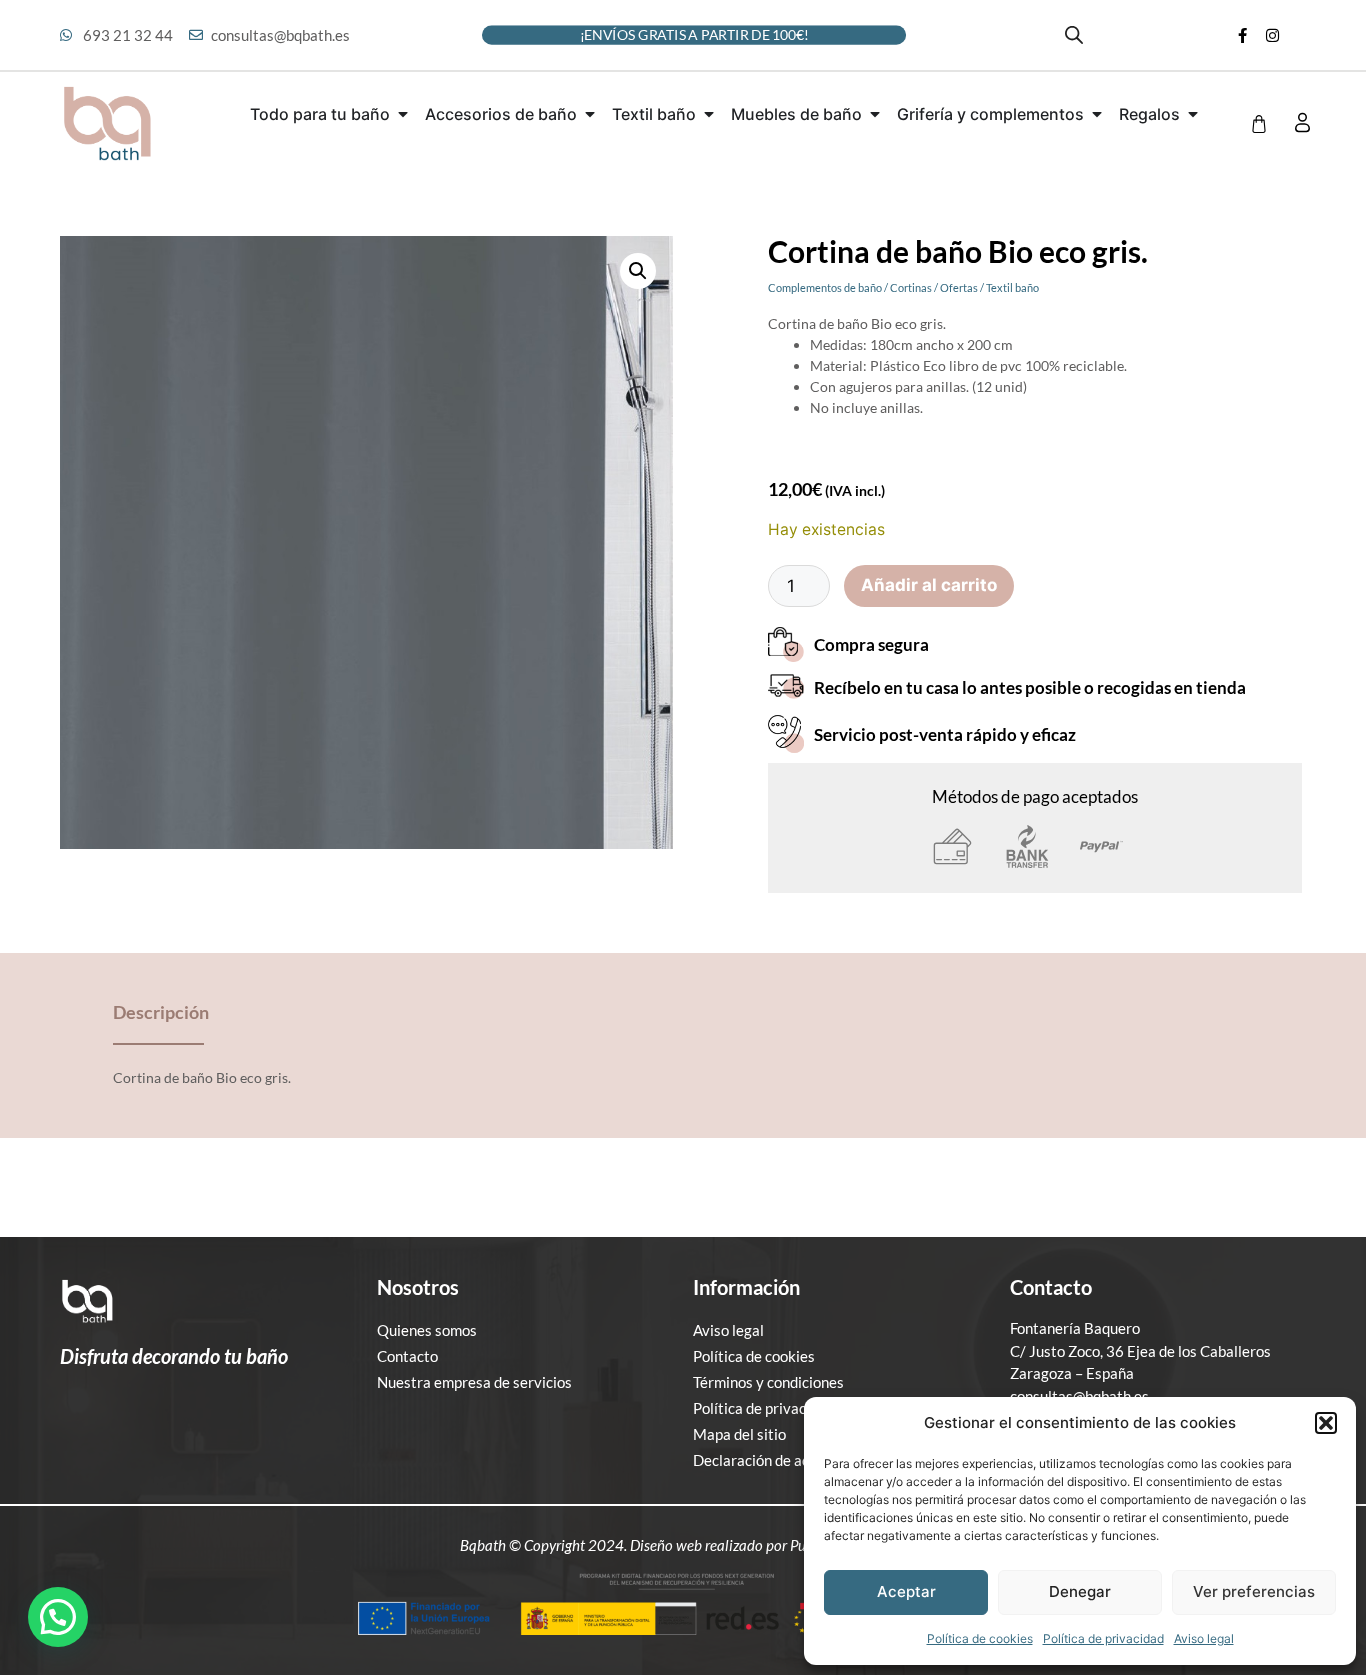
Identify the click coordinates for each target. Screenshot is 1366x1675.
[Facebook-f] (1242, 35)
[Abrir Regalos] (1193, 114)
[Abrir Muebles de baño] (875, 114)
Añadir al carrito (929, 585)
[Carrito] (1259, 124)
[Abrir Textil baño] (709, 114)
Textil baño (1012, 287)
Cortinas (911, 287)
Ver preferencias (1254, 1591)
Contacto (407, 1356)
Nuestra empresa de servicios (474, 1382)
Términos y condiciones (768, 1382)
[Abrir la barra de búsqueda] (1074, 35)
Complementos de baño (825, 287)
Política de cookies (980, 1638)
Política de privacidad (1103, 1638)
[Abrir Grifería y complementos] (1097, 114)
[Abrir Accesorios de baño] (590, 114)
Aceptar (906, 1591)
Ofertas (959, 287)
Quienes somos (427, 1330)
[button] (1326, 1423)
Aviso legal (1204, 1638)
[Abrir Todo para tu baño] (403, 114)
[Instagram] (1272, 35)
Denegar (1080, 1591)
